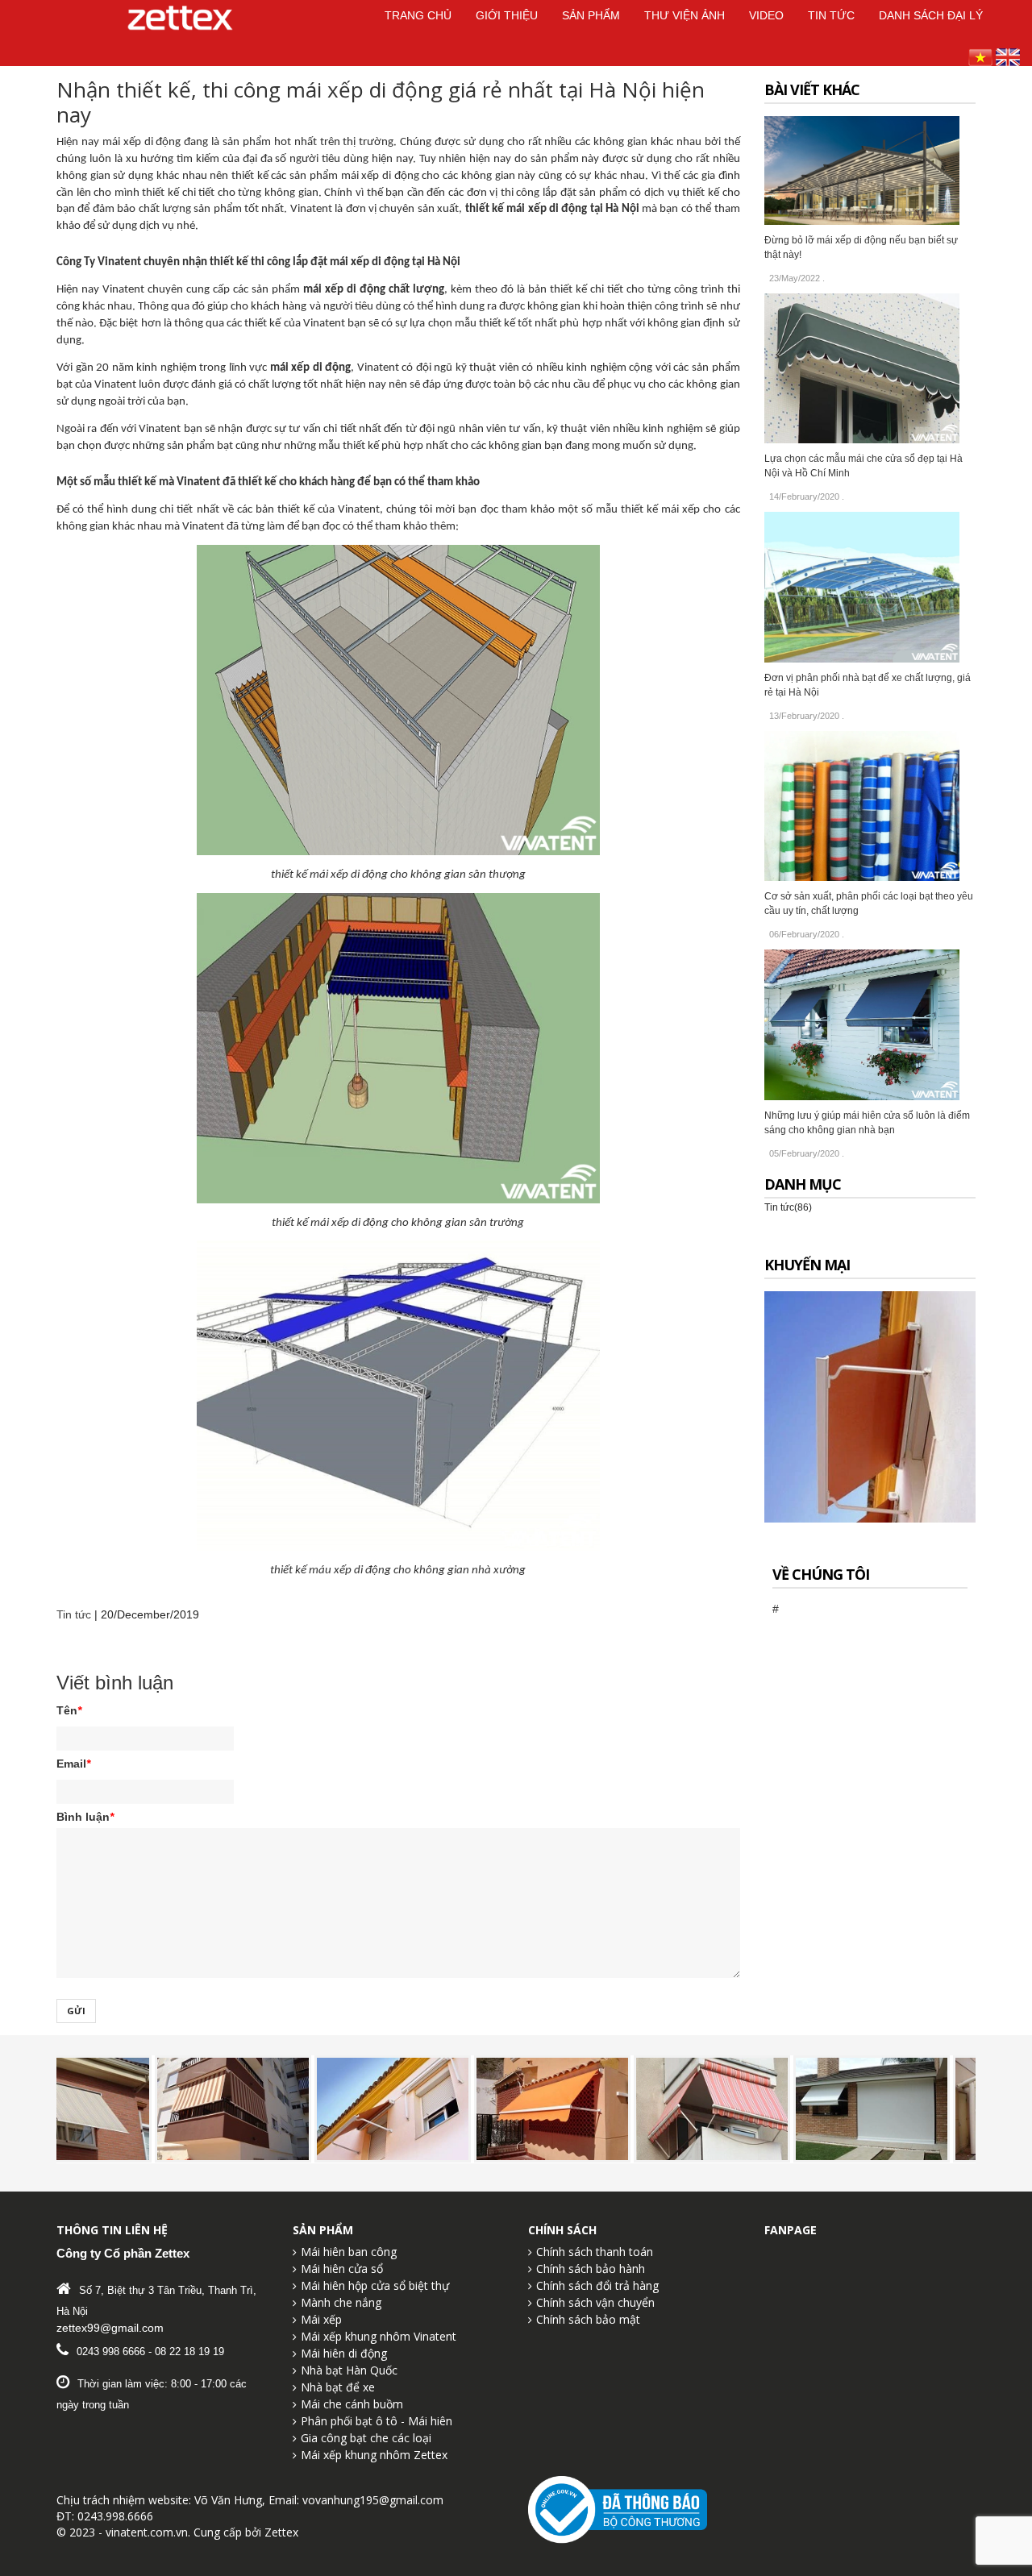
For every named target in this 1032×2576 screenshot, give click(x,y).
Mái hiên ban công (349, 2252)
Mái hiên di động (344, 2353)
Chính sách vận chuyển (595, 2302)
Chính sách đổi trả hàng (597, 2285)
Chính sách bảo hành (591, 2269)
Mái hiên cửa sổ (342, 2269)
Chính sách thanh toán (595, 2252)
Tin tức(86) (788, 1207)
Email (73, 1764)
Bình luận (85, 1817)
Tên (69, 1710)
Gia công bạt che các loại (366, 2438)
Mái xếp (321, 2319)
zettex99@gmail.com (110, 2328)
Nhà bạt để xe (338, 2387)
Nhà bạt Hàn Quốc (349, 2370)
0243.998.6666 (115, 2516)
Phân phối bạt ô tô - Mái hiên (377, 2421)
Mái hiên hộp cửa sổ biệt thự (375, 2285)
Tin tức (74, 1614)
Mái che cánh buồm (352, 2404)
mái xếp (680, 510)
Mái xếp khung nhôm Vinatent (379, 2336)
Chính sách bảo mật (588, 2319)
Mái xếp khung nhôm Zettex (374, 2455)
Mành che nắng (341, 2302)
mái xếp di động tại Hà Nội (572, 209)
